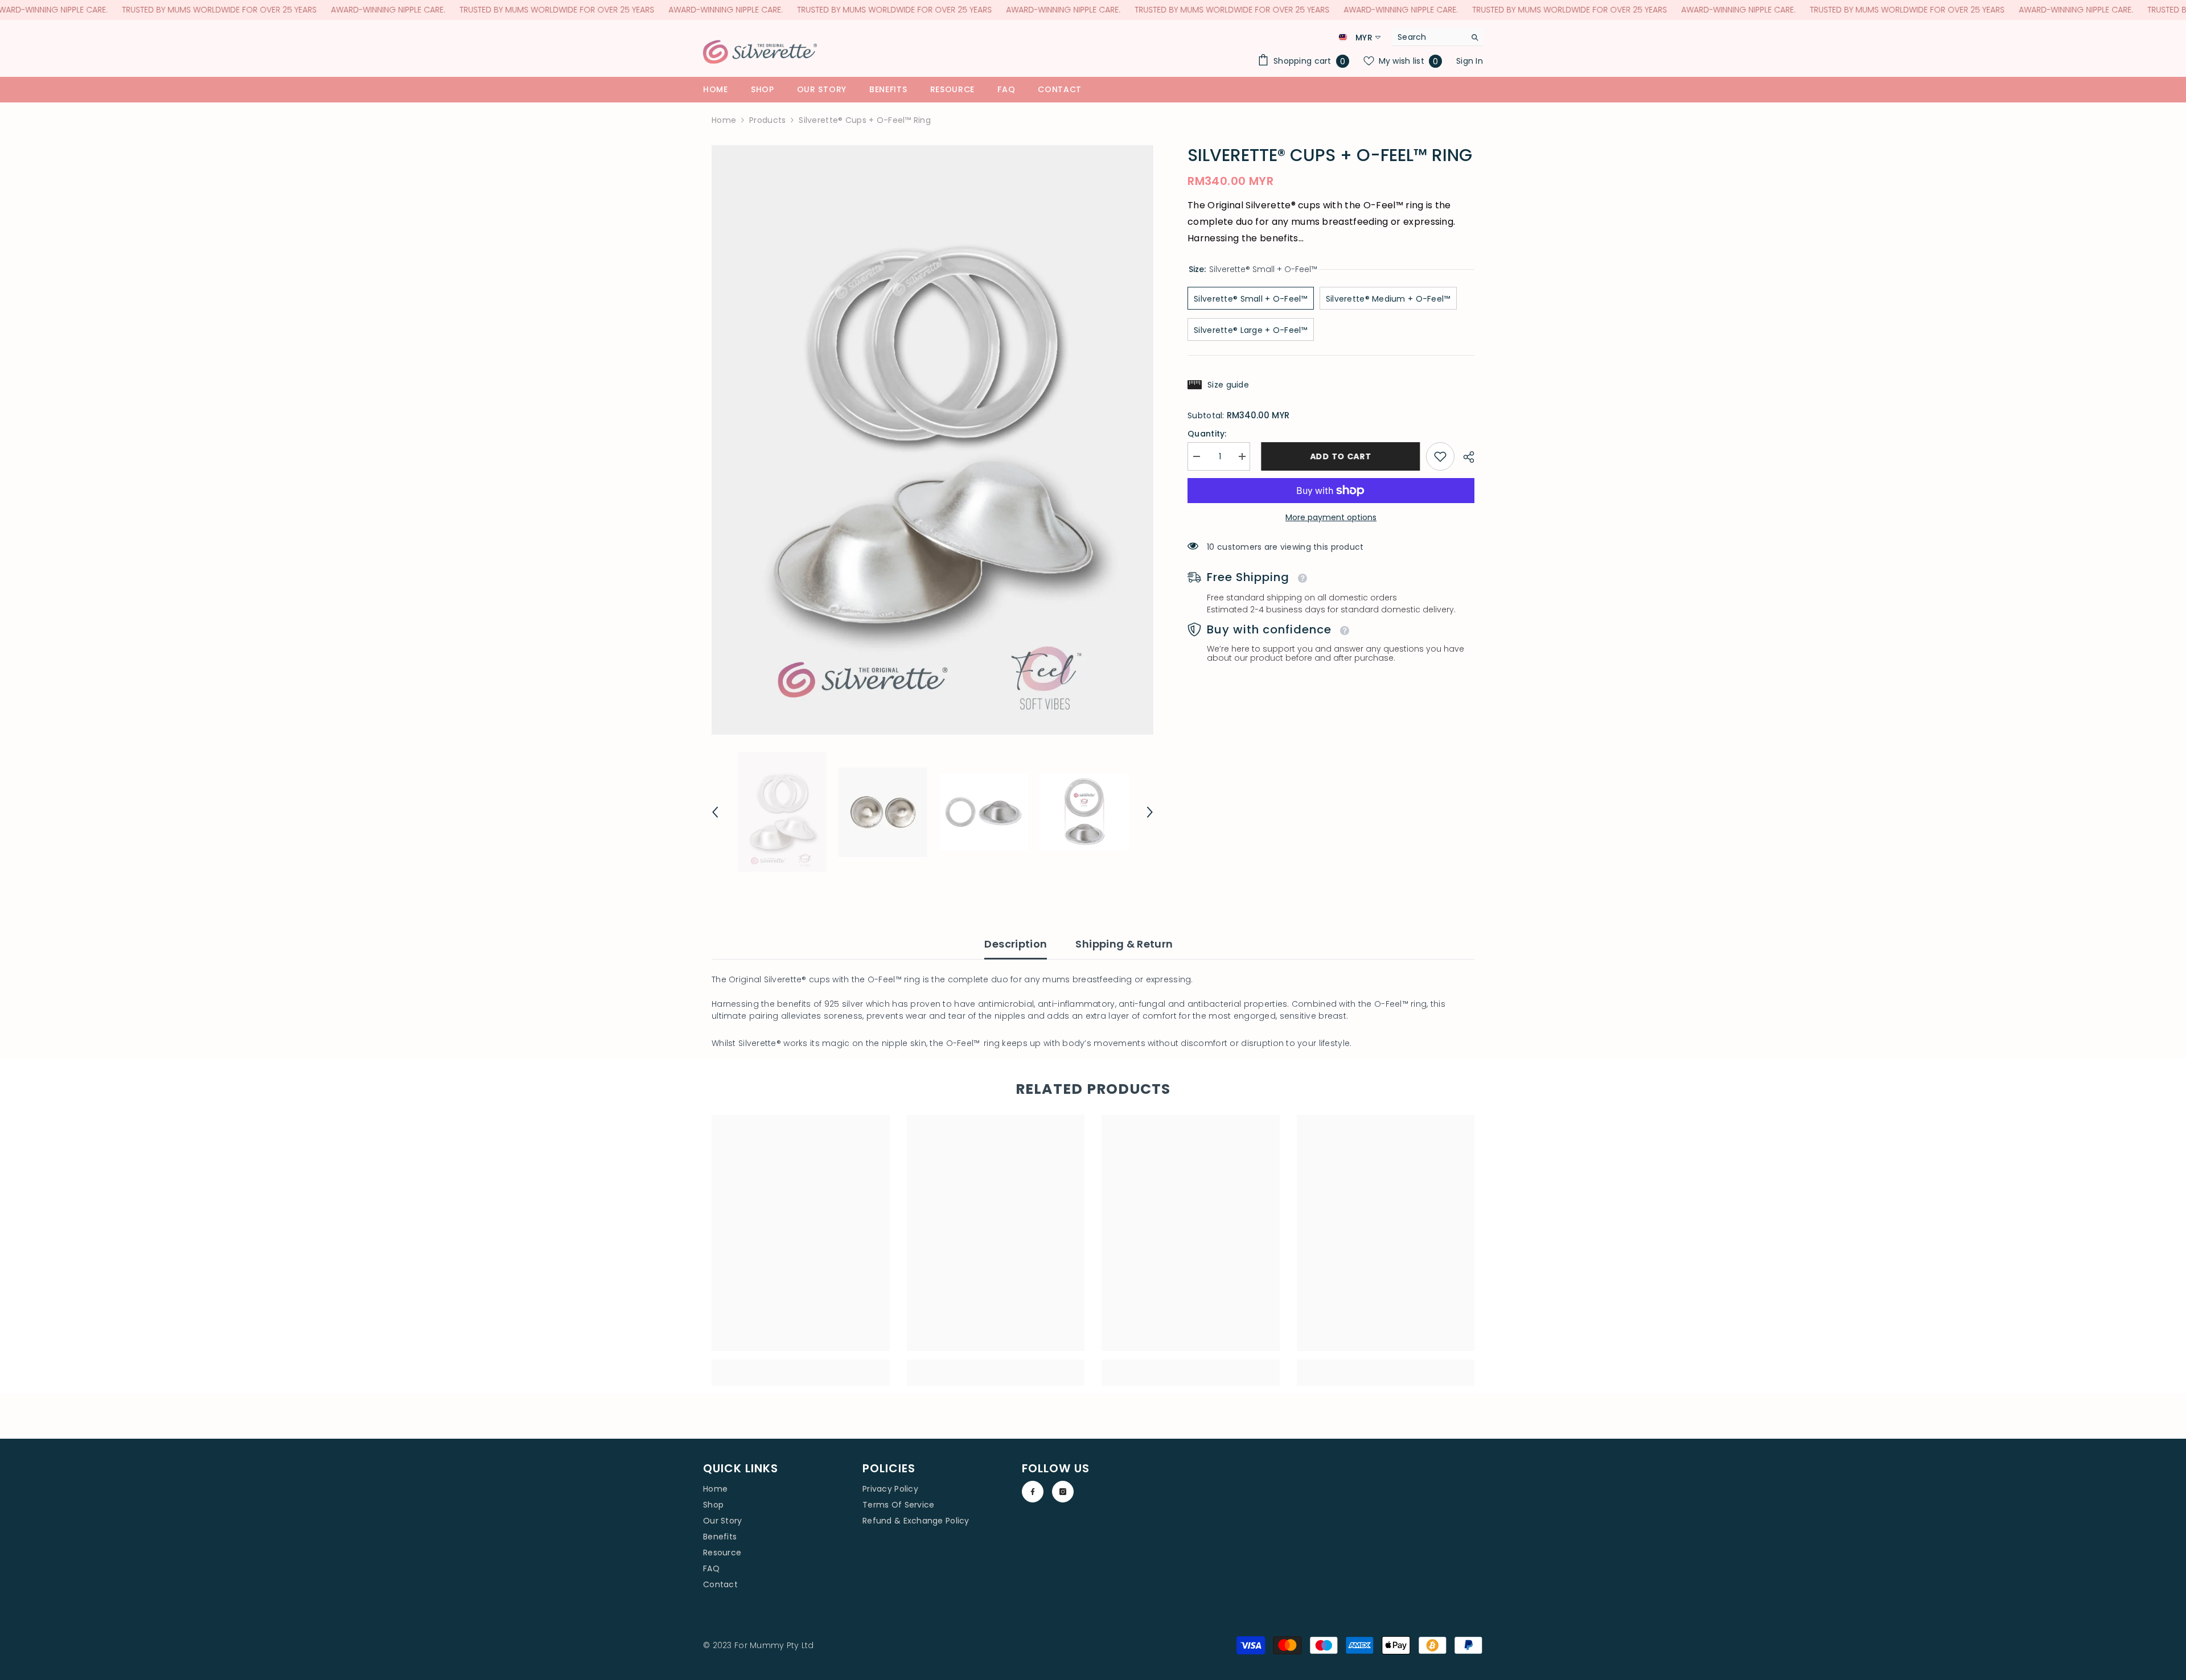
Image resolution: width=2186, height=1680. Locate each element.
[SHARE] (1464, 457)
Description (1016, 944)
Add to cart (1338, 456)
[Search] (1437, 37)
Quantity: (1207, 434)
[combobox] (1429, 37)
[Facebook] (1033, 1492)
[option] (933, 440)
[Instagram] (1063, 1492)
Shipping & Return (1124, 944)
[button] (715, 812)
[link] (1440, 456)
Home (724, 120)
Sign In (1470, 61)
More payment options (1331, 517)
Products (767, 120)
